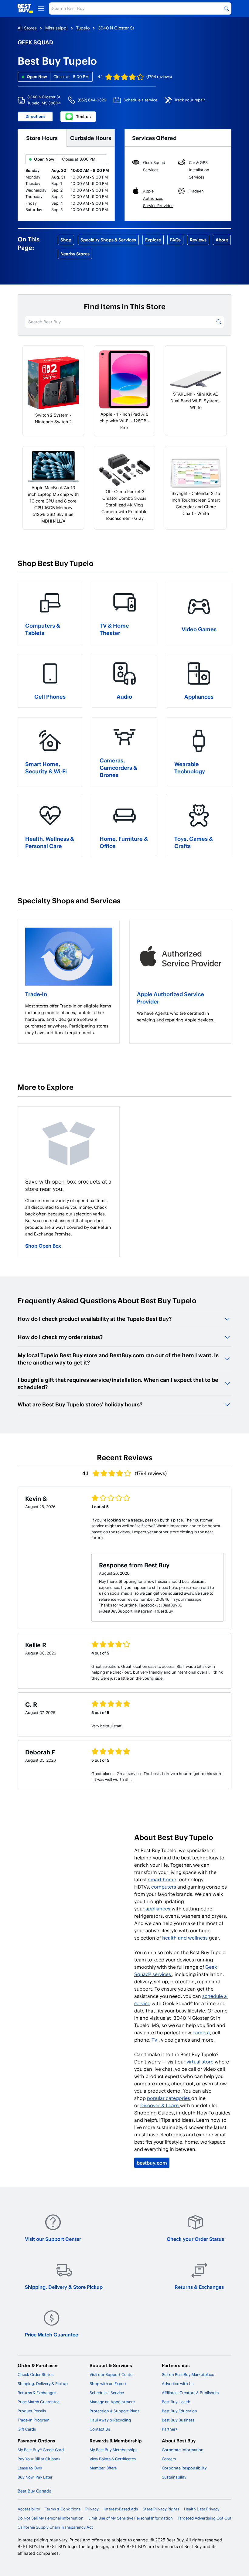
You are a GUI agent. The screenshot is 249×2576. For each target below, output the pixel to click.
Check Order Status (36, 2374)
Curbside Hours (91, 138)
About (222, 240)
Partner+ (170, 2429)
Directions (36, 116)
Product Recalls (32, 2411)
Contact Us (100, 2429)
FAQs (175, 240)
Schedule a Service (107, 2393)
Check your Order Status (195, 2239)
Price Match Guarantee (51, 2334)
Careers (169, 2459)
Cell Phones (50, 696)
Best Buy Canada (35, 2491)
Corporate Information (183, 2450)
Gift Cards (27, 2429)
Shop (66, 240)
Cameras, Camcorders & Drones (118, 767)
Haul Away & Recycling (110, 2420)
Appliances (199, 696)
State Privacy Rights (161, 2509)
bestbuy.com (152, 2163)
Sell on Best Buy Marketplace (188, 2374)
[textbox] (69, 1019)
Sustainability (174, 2477)
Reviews (198, 240)
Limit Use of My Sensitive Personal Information (131, 2518)
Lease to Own (30, 2468)
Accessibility (29, 2509)
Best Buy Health (176, 2402)
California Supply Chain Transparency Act (55, 2527)
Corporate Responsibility (184, 2468)
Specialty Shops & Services (108, 240)
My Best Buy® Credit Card (41, 2450)
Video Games (199, 629)
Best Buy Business (178, 2420)
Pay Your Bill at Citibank (39, 2459)
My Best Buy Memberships (113, 2450)
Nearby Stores (75, 254)
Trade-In (36, 994)
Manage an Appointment (112, 2402)
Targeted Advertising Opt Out (205, 2518)
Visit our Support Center (53, 2239)
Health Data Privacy (202, 2509)
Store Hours (42, 138)
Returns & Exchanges (199, 2287)
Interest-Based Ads (121, 2509)
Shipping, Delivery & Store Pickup (64, 2287)
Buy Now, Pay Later (35, 2477)
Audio (124, 696)
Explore (153, 240)
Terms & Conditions (63, 2509)
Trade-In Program (34, 2420)
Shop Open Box (43, 1246)
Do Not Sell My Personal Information (51, 2518)
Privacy (92, 2509)
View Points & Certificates (113, 2459)
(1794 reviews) (159, 77)
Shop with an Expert (108, 2383)
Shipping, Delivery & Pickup (43, 2383)
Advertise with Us (178, 2383)
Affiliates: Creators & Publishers (190, 2393)
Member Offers (103, 2468)
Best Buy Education (179, 2411)
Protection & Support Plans (114, 2411)
